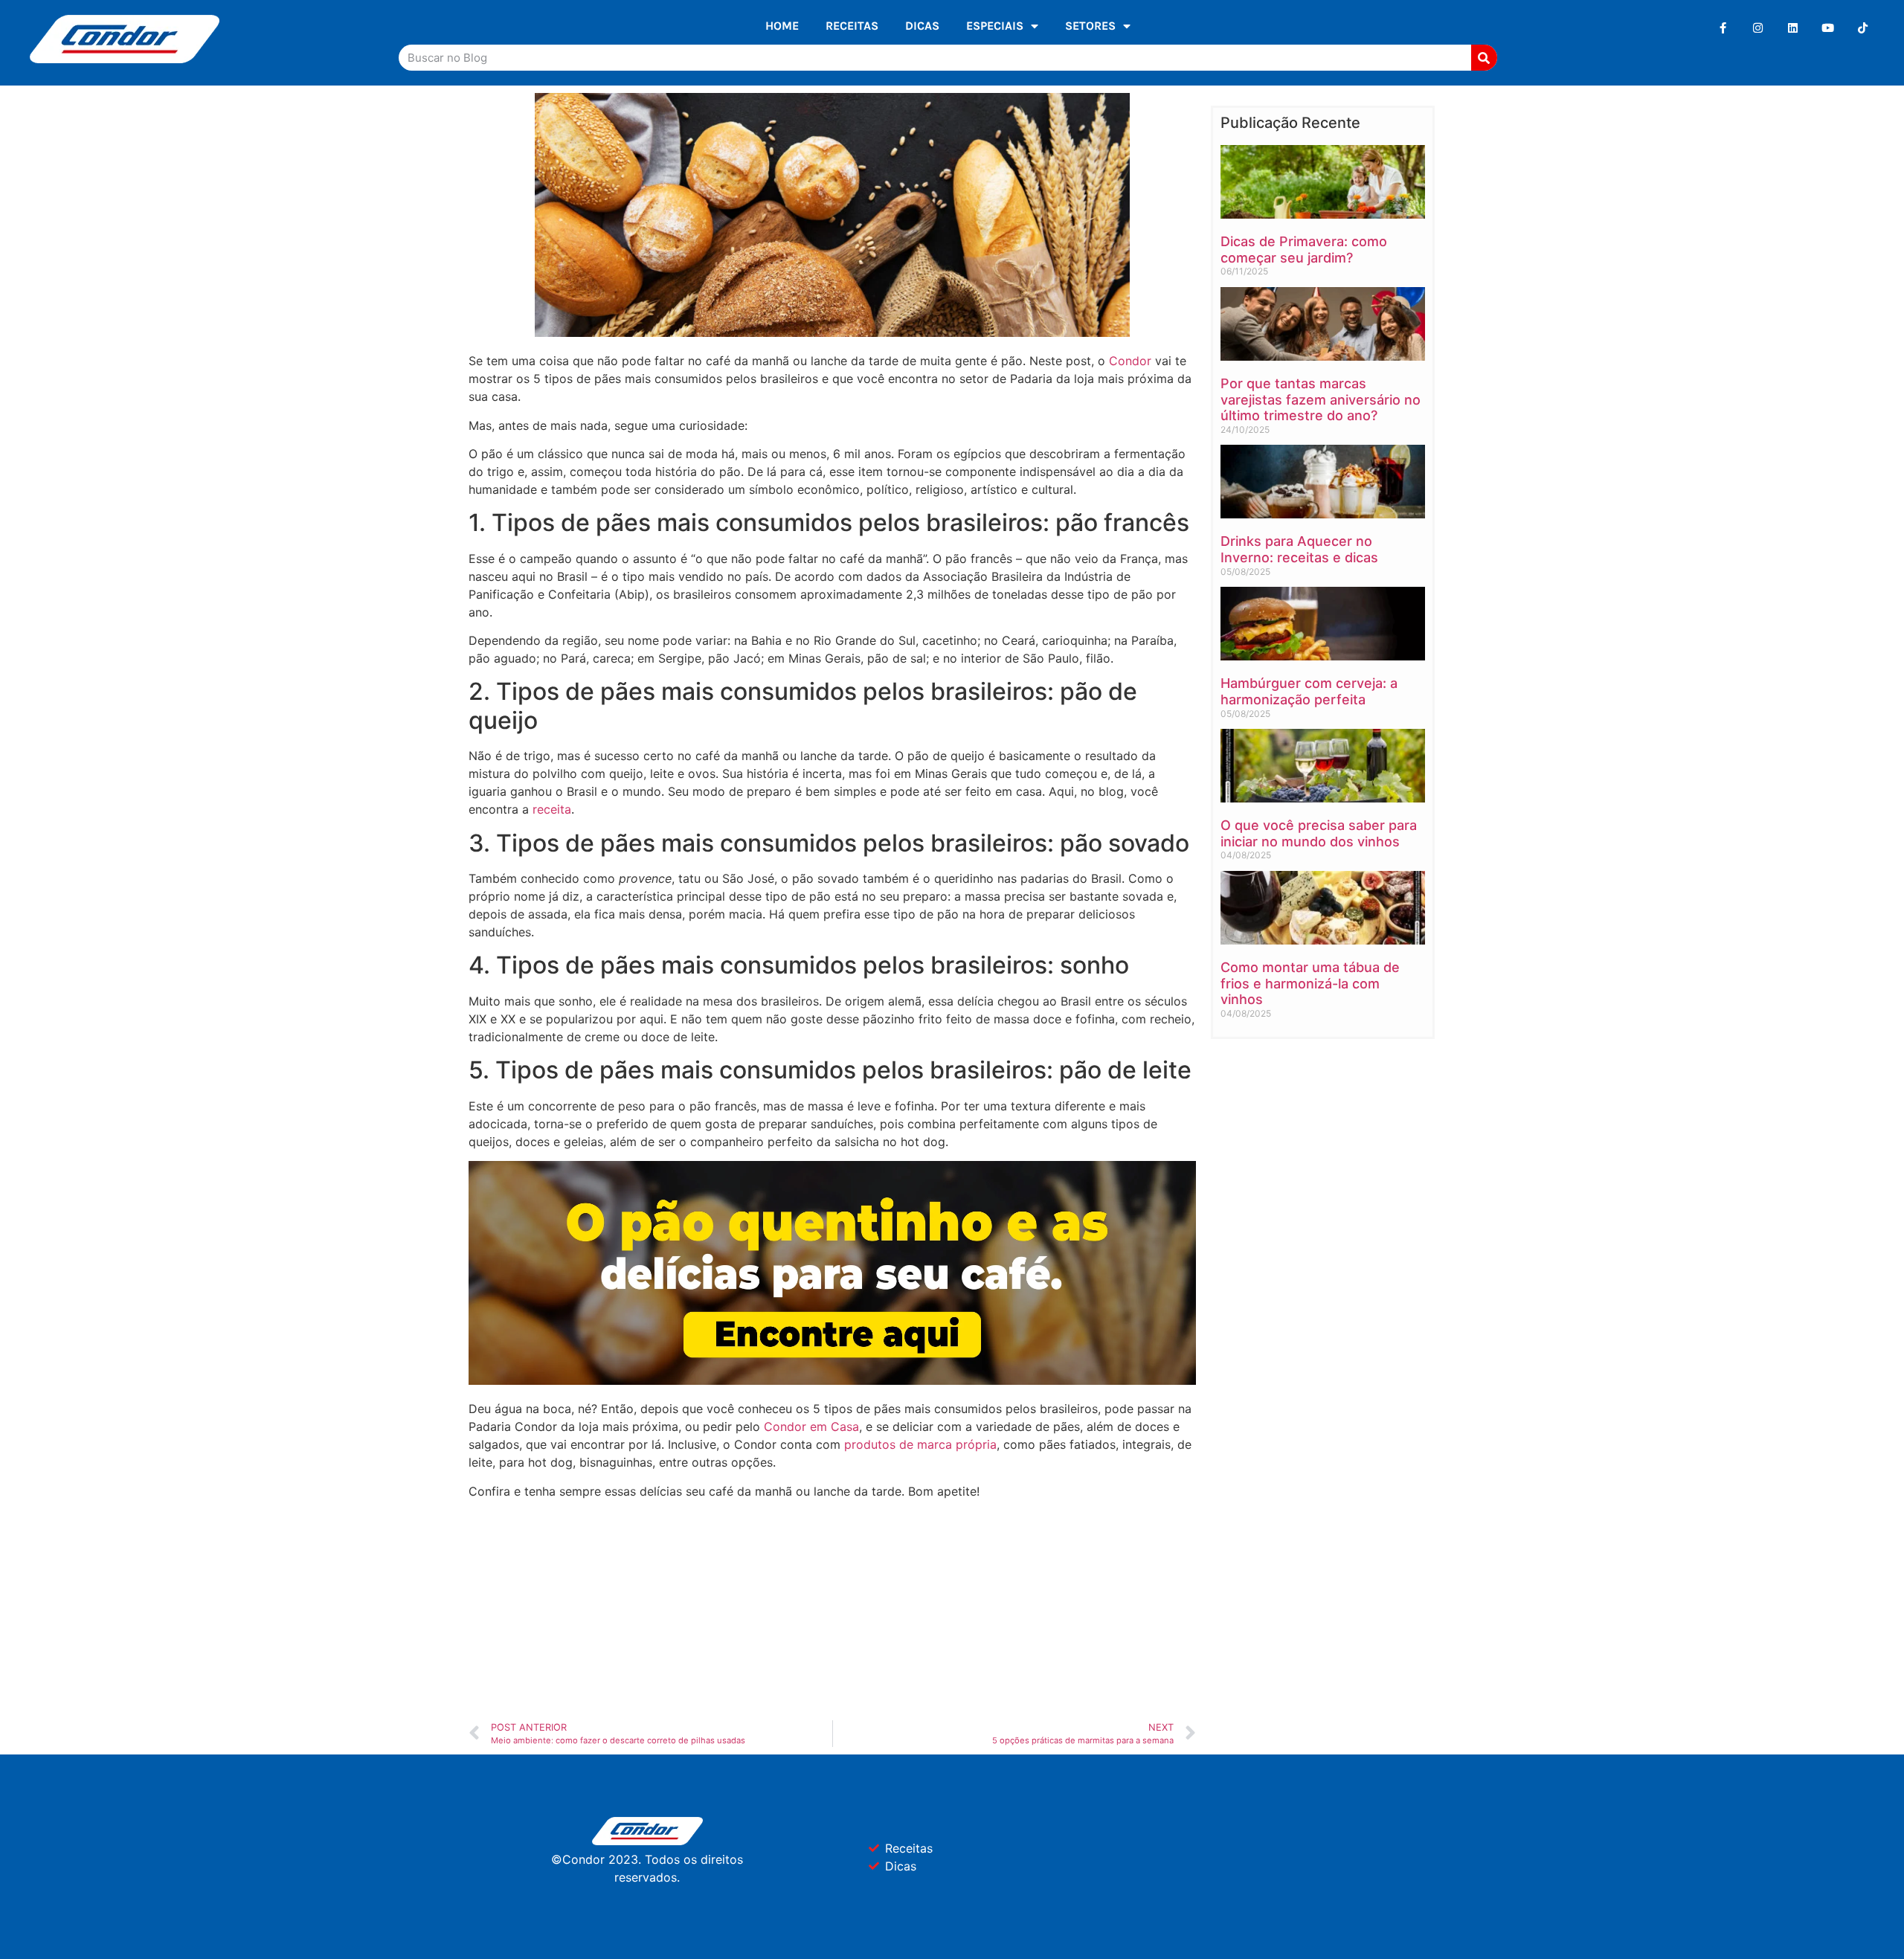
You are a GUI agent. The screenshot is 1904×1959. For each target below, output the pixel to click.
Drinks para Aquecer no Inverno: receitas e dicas (1299, 549)
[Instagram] (1758, 28)
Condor (1130, 361)
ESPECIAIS (995, 26)
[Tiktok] (1863, 28)
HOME (782, 26)
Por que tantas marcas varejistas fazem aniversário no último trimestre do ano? (1321, 399)
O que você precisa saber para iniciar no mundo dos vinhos (1319, 833)
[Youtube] (1828, 28)
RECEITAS (852, 26)
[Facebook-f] (1723, 28)
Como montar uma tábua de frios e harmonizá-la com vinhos (1310, 983)
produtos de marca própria (920, 1444)
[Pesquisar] (1484, 58)
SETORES (1090, 26)
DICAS (922, 26)
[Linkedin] (1793, 28)
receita (552, 809)
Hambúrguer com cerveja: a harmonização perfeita (1309, 691)
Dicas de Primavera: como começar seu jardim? (1304, 250)
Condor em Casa (811, 1426)
